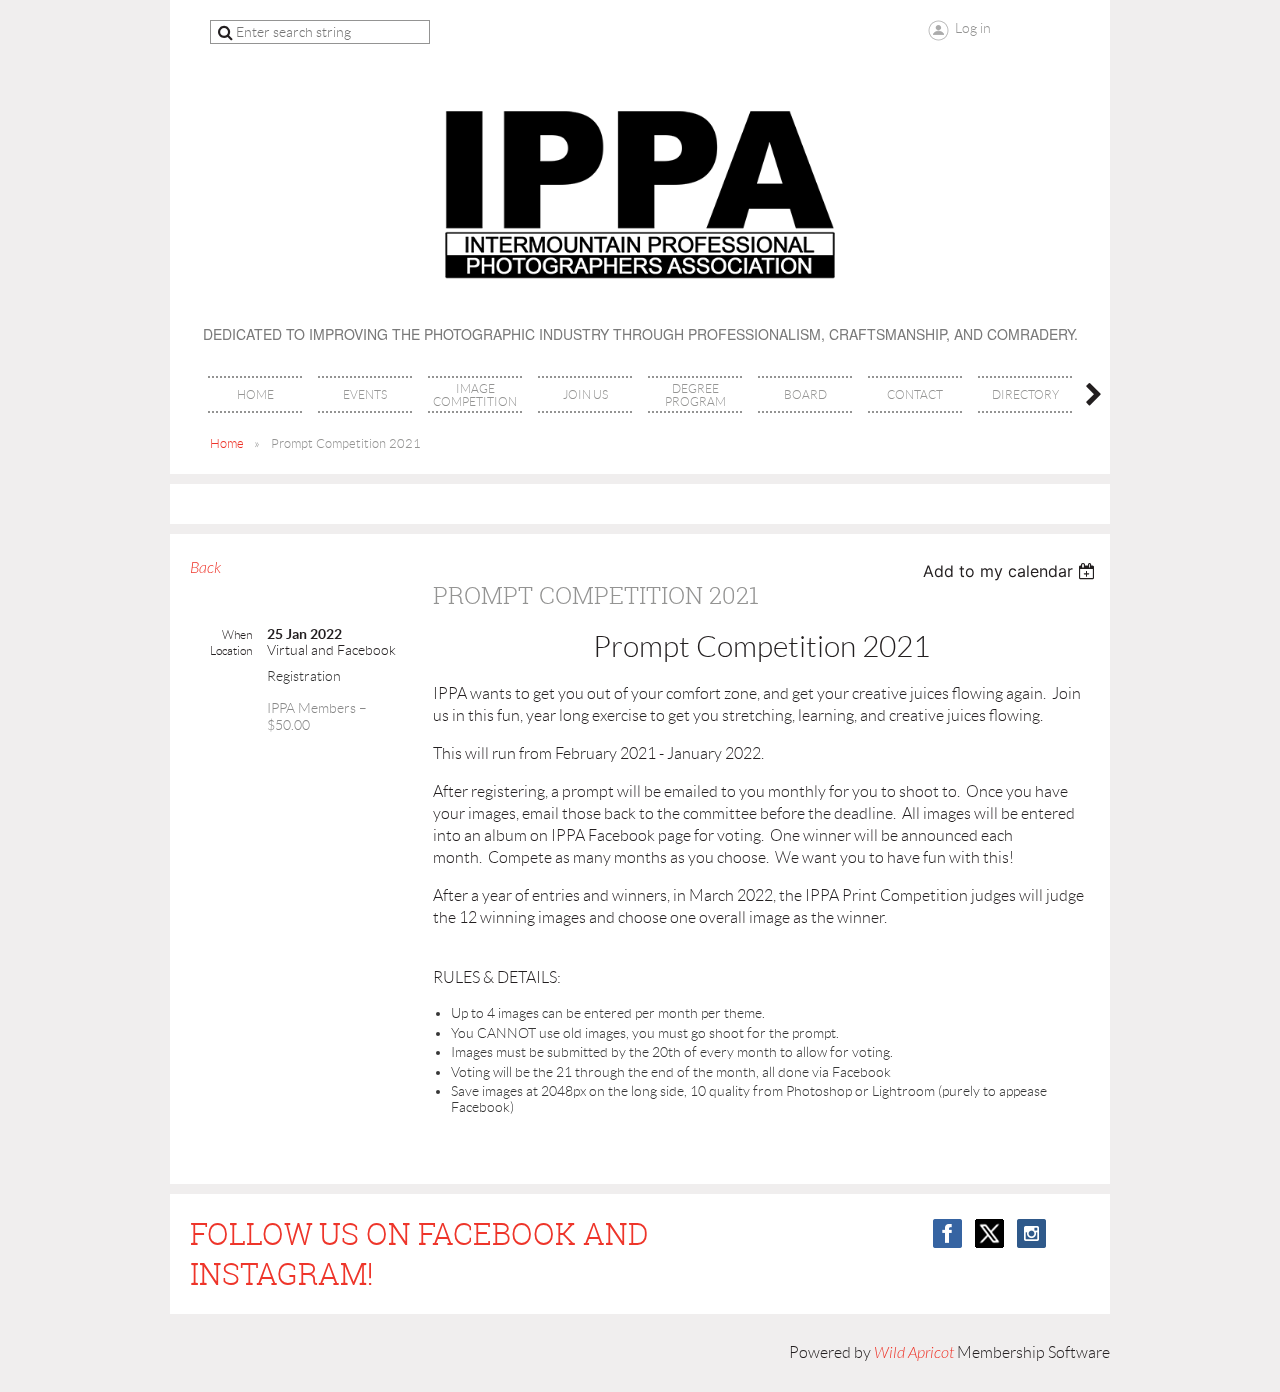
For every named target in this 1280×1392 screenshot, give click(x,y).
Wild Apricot (914, 1353)
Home (227, 443)
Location (231, 650)
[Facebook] (947, 1233)
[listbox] (1011, 571)
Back (205, 568)
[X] (989, 1233)
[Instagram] (1031, 1233)
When (237, 634)
